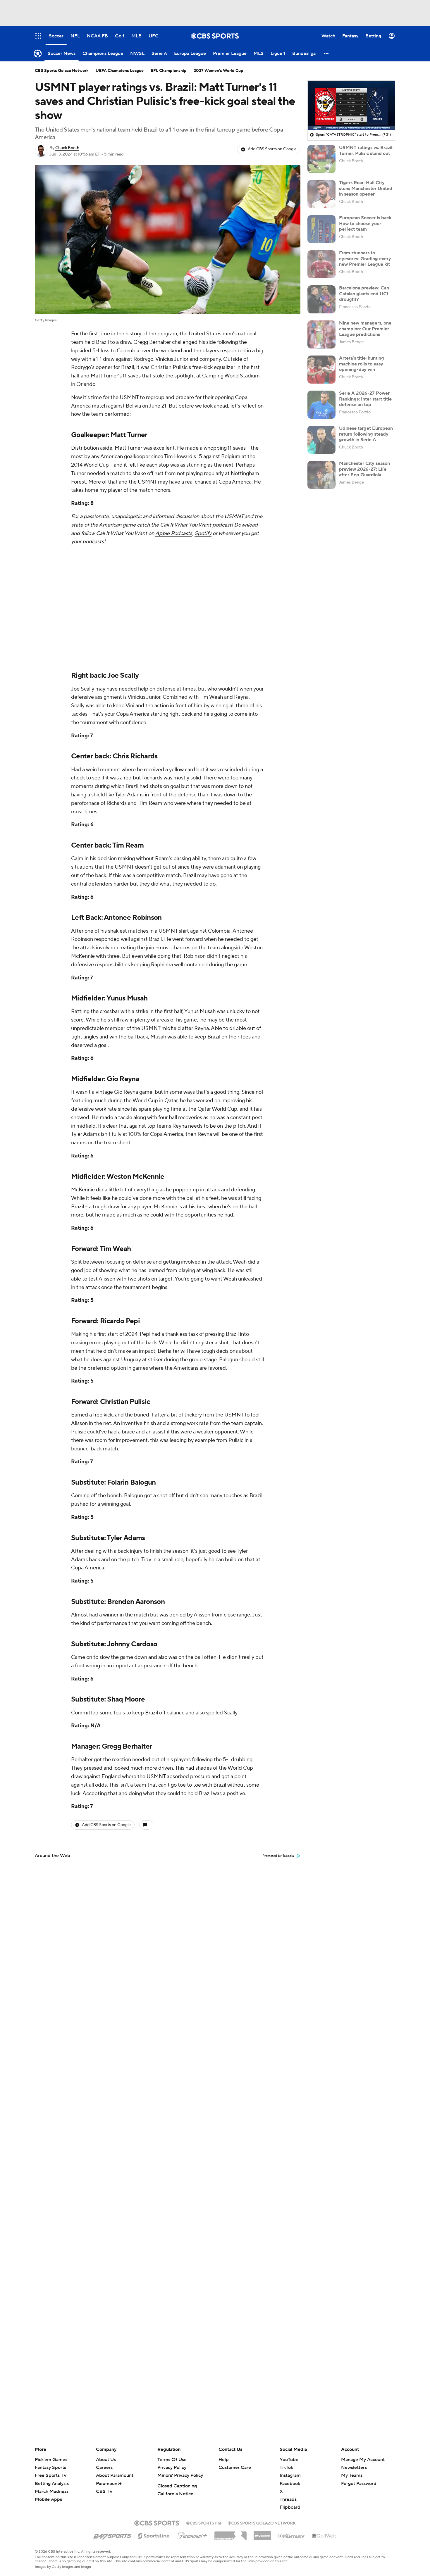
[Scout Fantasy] (292, 2536)
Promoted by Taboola (278, 1856)
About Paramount (115, 2475)
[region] (351, 105)
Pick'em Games (51, 2460)
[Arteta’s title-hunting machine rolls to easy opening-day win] (321, 370)
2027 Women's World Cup (219, 71)
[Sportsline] (154, 2535)
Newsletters (354, 2468)
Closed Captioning (177, 2486)
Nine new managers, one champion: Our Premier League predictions (365, 329)
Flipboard (290, 2507)
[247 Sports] (112, 2535)
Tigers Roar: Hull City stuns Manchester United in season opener (366, 188)
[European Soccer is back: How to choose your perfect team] (321, 229)
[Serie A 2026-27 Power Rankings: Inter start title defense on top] (321, 405)
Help (224, 2460)
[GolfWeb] (324, 2536)
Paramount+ (109, 2484)
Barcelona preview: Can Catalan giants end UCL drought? (364, 294)
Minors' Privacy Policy (180, 2475)
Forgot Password (359, 2484)
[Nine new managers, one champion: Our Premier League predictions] (321, 334)
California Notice (175, 2494)
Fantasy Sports (50, 2468)
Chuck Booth (67, 148)
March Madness (52, 2492)
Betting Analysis (52, 2484)
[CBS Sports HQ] (204, 2522)
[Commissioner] (231, 2534)
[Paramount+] (192, 2534)
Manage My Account (363, 2460)
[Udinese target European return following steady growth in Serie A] (321, 440)
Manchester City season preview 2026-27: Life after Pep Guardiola (364, 469)
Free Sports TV (51, 2475)
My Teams (352, 2475)
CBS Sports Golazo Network (62, 71)
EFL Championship (169, 71)
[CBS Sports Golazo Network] (262, 2522)
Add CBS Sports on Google (272, 149)
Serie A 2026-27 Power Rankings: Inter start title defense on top (365, 399)
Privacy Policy (172, 2468)
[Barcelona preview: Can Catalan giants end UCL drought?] (321, 299)
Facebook (290, 2484)
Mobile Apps (48, 2499)
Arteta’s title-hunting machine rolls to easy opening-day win (362, 364)
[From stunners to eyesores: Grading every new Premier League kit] (321, 264)
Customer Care (235, 2468)
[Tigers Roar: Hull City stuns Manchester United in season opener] (321, 194)
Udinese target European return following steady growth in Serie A (366, 434)
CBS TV (104, 2492)
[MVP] (262, 2534)
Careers (104, 2468)
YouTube (289, 2460)
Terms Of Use (172, 2460)
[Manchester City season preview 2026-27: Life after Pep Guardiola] (321, 475)
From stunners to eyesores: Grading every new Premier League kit (365, 258)
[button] (326, 53)
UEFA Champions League (120, 71)
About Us (106, 2460)
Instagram (290, 2475)
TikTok (286, 2468)
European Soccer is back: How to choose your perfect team (366, 223)
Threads (288, 2499)
